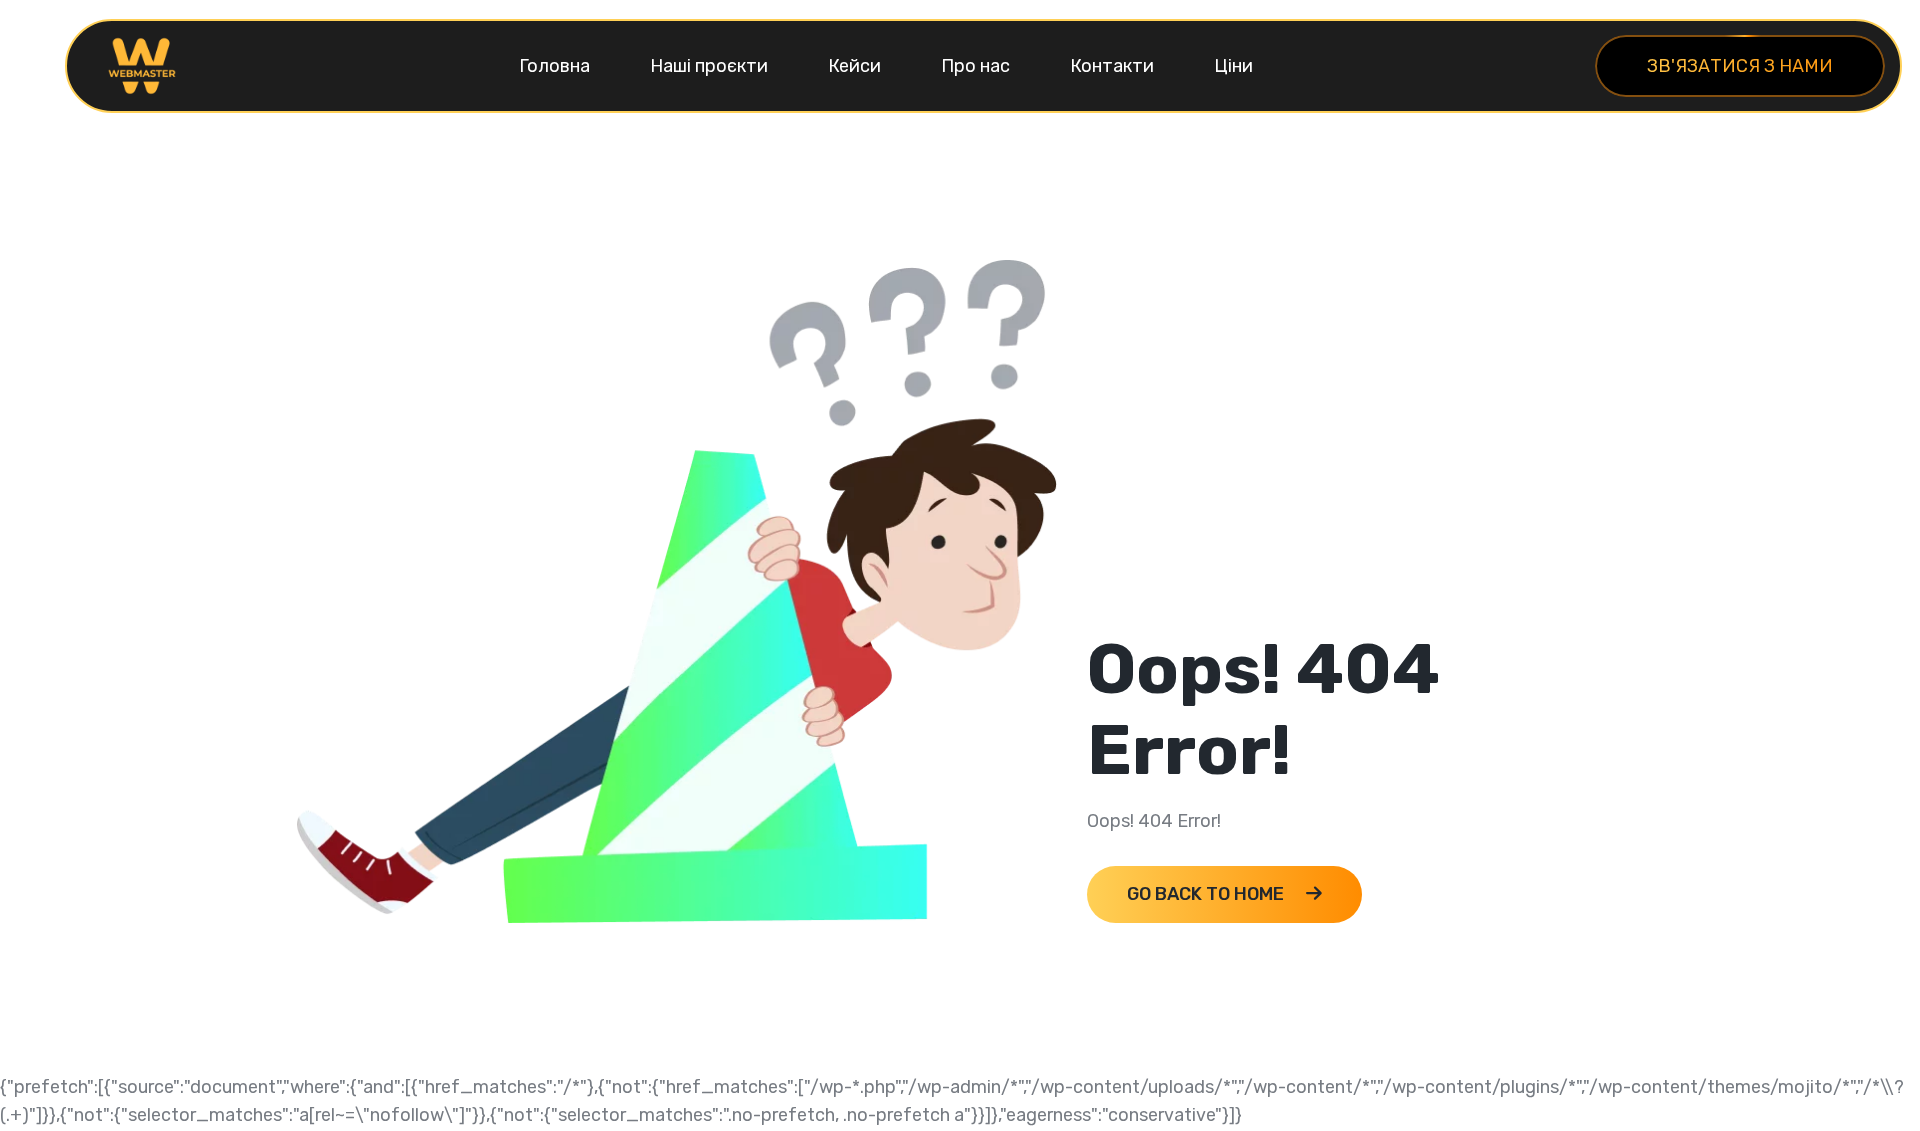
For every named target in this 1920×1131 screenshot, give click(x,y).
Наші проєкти (709, 66)
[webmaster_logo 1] (142, 65)
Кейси (854, 66)
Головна (554, 66)
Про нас (975, 66)
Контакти (1112, 66)
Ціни (1233, 66)
